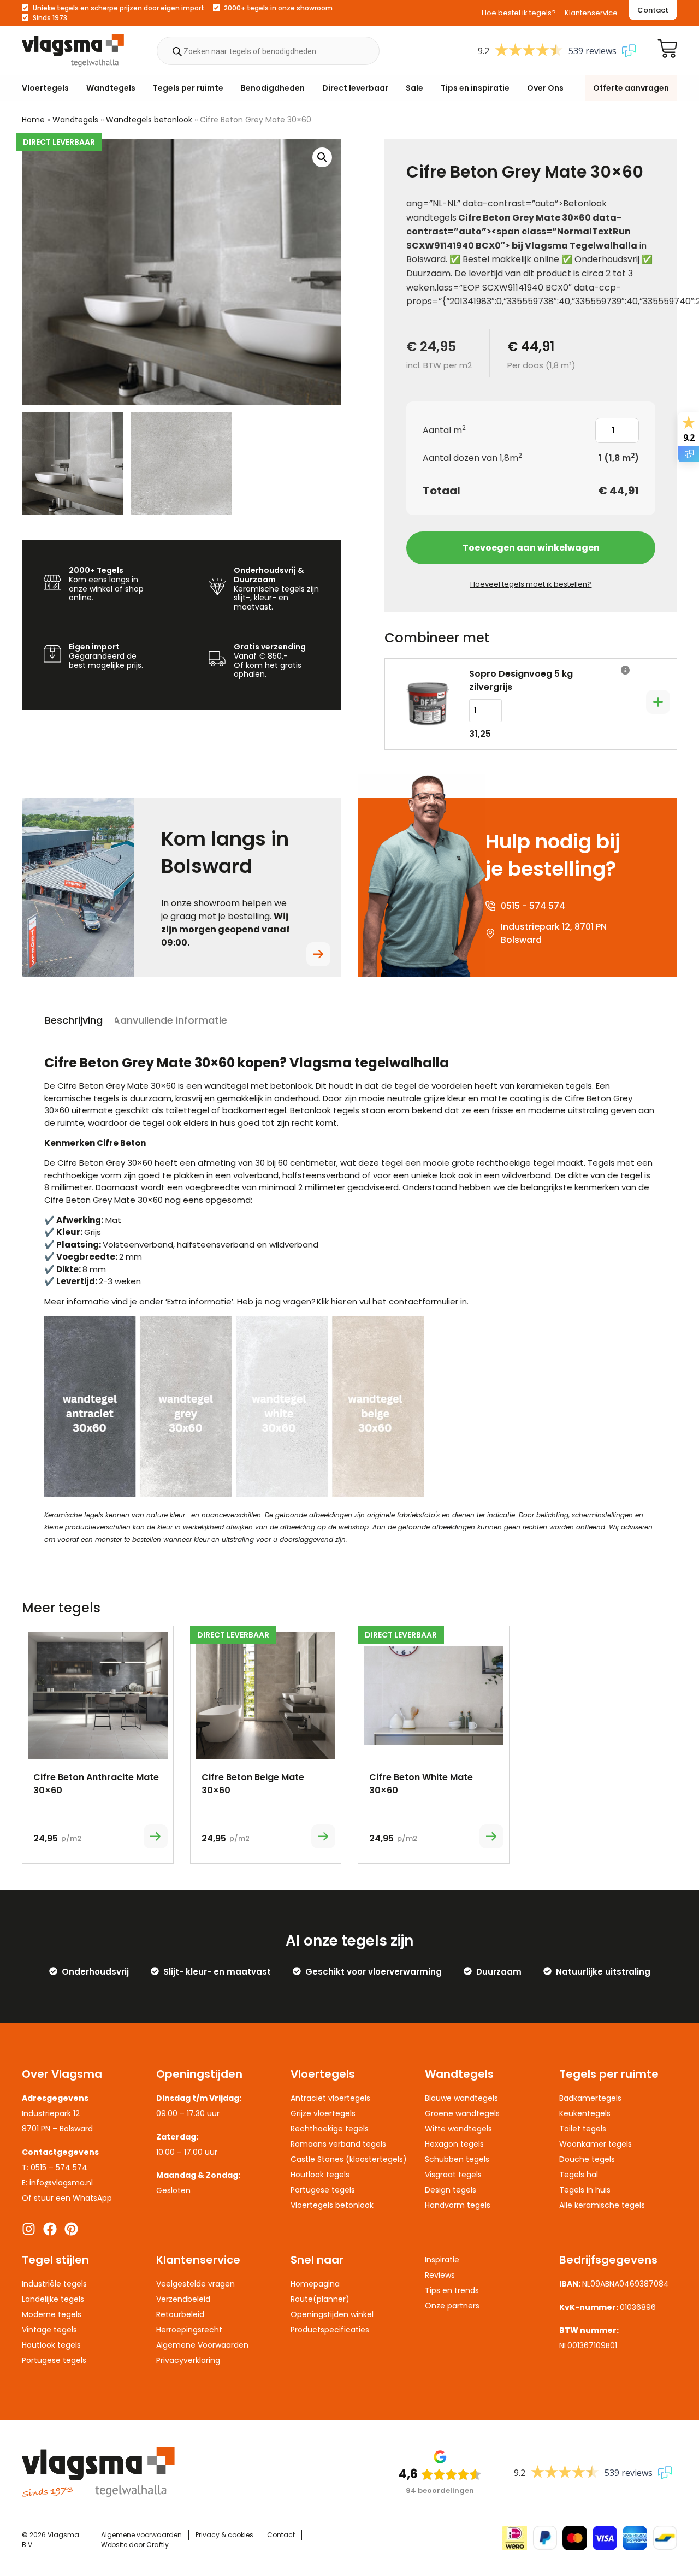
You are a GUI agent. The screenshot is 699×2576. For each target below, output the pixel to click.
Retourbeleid (180, 2314)
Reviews (440, 2275)
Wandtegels (111, 88)
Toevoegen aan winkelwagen (531, 548)
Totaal (442, 491)
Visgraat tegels (453, 2175)
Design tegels (451, 2190)
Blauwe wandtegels (461, 2098)
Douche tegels (587, 2159)
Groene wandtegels (462, 2113)
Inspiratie (442, 2260)
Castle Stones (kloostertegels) (349, 2159)
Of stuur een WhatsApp (67, 2198)
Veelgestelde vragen (196, 2284)
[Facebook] (50, 2229)
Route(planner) (320, 2299)
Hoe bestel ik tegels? (519, 13)
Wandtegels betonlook (149, 120)
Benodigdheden (273, 88)
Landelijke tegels (53, 2299)
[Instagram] (29, 2229)
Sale (414, 88)
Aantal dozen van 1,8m (472, 458)
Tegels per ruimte (188, 88)
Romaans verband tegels (338, 2144)
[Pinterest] (71, 2229)
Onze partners (452, 2306)
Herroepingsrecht (189, 2330)
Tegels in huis (585, 2190)
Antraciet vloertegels (330, 2098)
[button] (322, 157)
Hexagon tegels (454, 2144)
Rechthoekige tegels (330, 2129)
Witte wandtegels (458, 2129)
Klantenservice (591, 13)
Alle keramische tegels (602, 2205)
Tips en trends (452, 2290)
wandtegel (226, 1086)
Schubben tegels (457, 2159)
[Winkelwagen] (667, 49)
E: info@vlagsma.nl (57, 2183)
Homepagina (315, 2284)
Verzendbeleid (183, 2299)
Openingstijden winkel (332, 2314)
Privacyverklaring (188, 2360)
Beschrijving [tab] (74, 1020)
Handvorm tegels (458, 2205)
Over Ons (545, 88)
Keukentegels (585, 2113)
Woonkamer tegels (596, 2144)
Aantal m (444, 430)
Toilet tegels (583, 2129)
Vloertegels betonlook (332, 2205)
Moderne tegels (52, 2314)
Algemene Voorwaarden (202, 2345)
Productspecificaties (330, 2330)
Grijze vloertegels (323, 2113)
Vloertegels (45, 88)
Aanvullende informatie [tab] (170, 1020)
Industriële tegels (54, 2284)
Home (33, 120)
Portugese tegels (323, 2190)
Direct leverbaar (355, 88)
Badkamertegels (590, 2098)
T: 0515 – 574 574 (55, 2167)
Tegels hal (579, 2175)
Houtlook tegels (320, 2175)
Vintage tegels (49, 2330)
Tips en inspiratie (475, 88)
